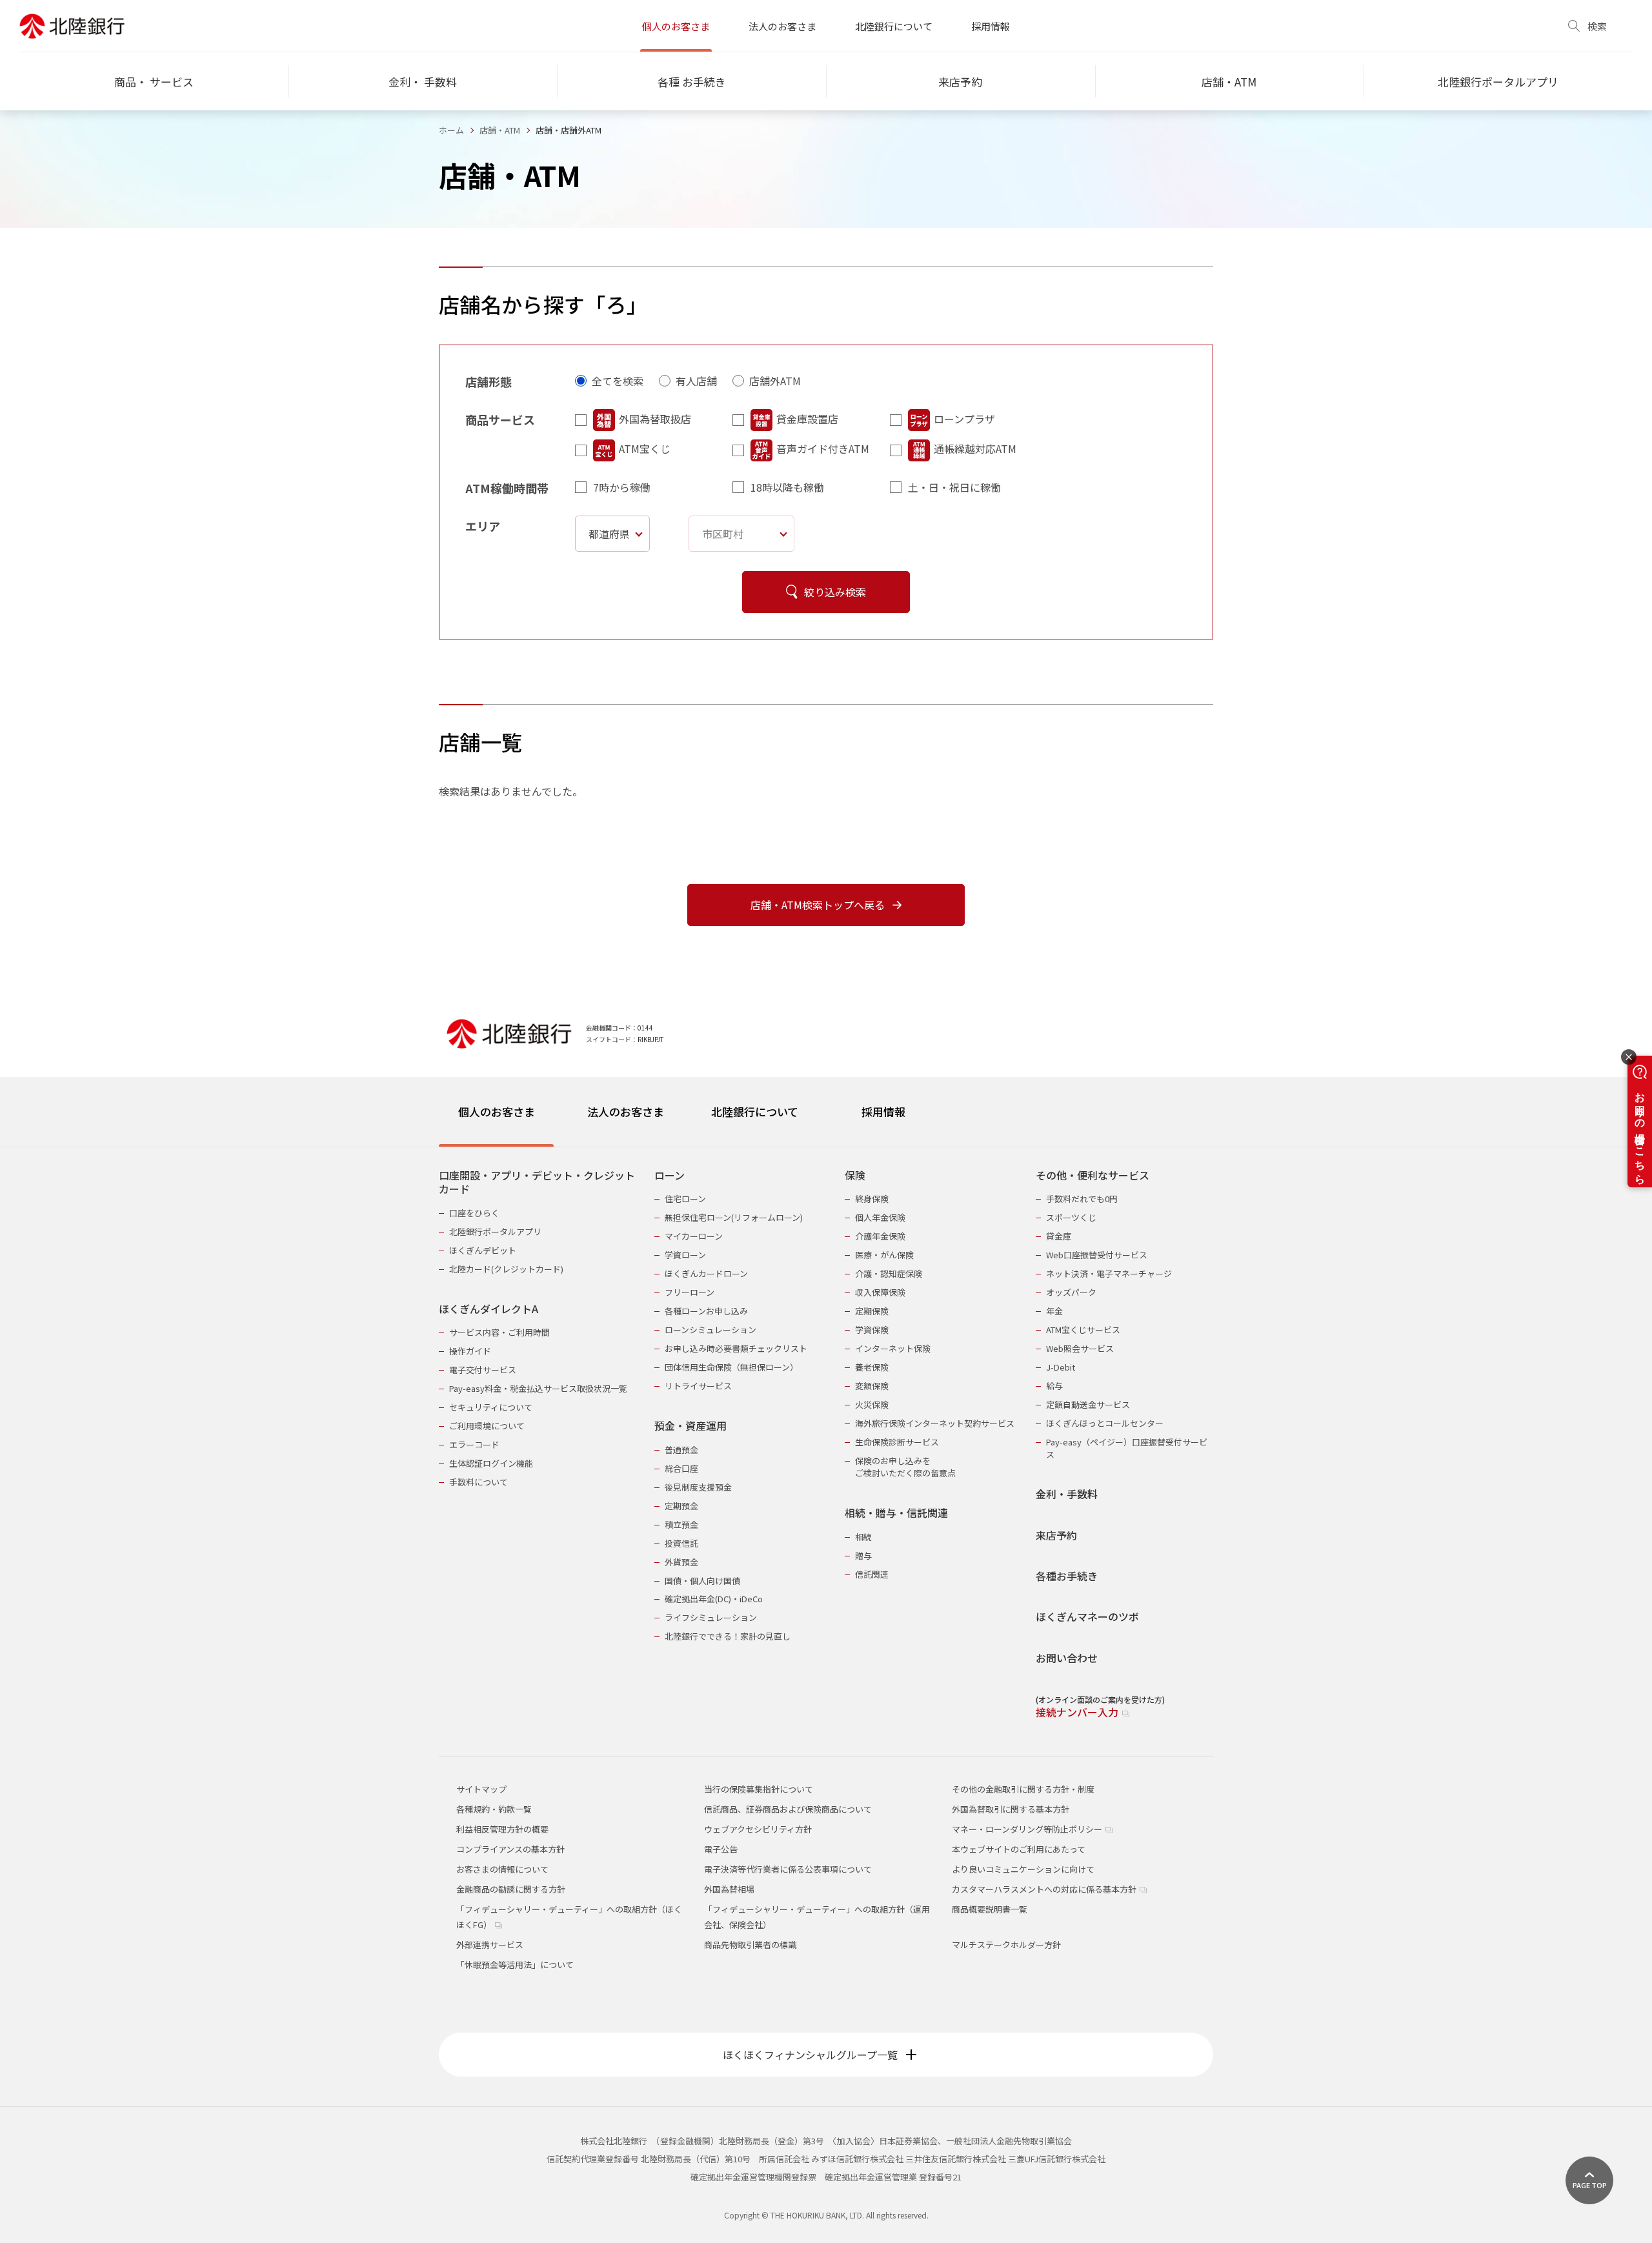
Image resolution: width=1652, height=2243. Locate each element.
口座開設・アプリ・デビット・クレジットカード (537, 1182)
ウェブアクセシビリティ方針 (758, 1829)
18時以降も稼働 (787, 487)
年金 (1054, 1311)
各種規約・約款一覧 (494, 1809)
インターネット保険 (893, 1348)
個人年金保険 (880, 1217)
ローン (670, 1175)
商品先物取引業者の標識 (750, 1945)
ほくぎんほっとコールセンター (1105, 1423)
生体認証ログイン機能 (491, 1463)
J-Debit (1061, 1367)
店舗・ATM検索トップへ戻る (818, 905)
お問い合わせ (1067, 1658)
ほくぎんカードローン (706, 1273)
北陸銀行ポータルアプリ (495, 1232)
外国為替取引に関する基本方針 (1011, 1809)
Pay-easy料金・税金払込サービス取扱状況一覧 (538, 1388)
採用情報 (991, 26)
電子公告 (721, 1849)
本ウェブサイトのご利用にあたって (1019, 1849)
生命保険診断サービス (897, 1442)
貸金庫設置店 (807, 419)
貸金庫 (1059, 1236)
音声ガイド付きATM (823, 448)
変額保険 (872, 1386)
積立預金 (681, 1524)
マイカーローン (694, 1236)
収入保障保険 (880, 1292)
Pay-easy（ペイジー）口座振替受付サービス (1127, 1448)
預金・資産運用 (690, 1426)
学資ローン (685, 1255)
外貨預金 (681, 1562)
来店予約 (1056, 1535)
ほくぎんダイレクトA (489, 1309)
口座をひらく (474, 1213)
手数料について (478, 1482)
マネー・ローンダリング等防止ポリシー (1028, 1829)
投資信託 (681, 1543)
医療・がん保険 (884, 1255)
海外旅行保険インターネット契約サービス (935, 1423)
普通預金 (681, 1450)
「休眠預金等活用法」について (515, 1965)
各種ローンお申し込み (706, 1311)
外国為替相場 (729, 1889)
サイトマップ (481, 1789)
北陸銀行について (894, 26)
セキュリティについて (491, 1407)
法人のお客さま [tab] (626, 1111)
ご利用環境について (487, 1426)
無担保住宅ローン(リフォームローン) (734, 1217)
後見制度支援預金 (698, 1487)
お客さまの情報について (502, 1869)
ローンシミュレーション (710, 1330)
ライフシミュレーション (711, 1617)
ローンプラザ (964, 419)
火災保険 (872, 1404)
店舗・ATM (500, 130)
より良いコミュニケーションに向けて (1023, 1869)
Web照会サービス (1080, 1348)
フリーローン (690, 1292)
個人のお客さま (676, 26)
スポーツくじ (1071, 1217)
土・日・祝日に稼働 (954, 487)
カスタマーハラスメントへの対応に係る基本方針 (1045, 1889)
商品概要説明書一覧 (990, 1909)
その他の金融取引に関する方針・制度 (1023, 1789)
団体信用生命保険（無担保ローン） (731, 1367)
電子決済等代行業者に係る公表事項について (788, 1869)
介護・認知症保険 (889, 1273)
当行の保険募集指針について (759, 1789)
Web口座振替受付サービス (1097, 1255)
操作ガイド (470, 1351)
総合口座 (681, 1468)
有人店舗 (696, 381)
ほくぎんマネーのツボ (1087, 1617)
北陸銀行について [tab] (755, 1111)
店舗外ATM (775, 381)
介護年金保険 (880, 1236)
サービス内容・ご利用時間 (499, 1332)
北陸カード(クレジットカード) (506, 1269)
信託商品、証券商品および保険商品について (788, 1809)
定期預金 (681, 1506)
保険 (855, 1175)
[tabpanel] (826, 1436)
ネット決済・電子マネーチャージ (1109, 1273)
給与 (1054, 1386)
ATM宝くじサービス (1083, 1330)
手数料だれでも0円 (1082, 1199)
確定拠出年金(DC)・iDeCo (714, 1599)
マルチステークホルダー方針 (1006, 1945)
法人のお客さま (782, 26)
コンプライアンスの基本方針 (510, 1849)
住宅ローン (685, 1199)
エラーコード (474, 1444)
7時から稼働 (622, 487)
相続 (863, 1537)
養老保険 (872, 1367)
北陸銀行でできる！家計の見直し (728, 1636)
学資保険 (872, 1330)
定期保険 (872, 1311)
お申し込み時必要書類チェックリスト (736, 1348)
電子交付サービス (483, 1370)
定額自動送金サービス (1088, 1404)
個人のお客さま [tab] (497, 1111)
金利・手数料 (1067, 1494)
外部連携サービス (490, 1945)
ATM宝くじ (645, 448)
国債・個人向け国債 (702, 1581)
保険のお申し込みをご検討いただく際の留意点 (905, 1467)
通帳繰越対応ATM (975, 448)
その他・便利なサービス (1093, 1175)
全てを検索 (618, 381)
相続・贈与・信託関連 (896, 1513)
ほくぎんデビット (483, 1250)
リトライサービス (698, 1386)
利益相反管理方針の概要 (502, 1829)
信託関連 (872, 1574)
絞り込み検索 (835, 592)
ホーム (451, 130)
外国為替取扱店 (655, 419)
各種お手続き (1067, 1576)
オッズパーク (1071, 1292)
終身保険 (872, 1199)
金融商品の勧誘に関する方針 (511, 1889)
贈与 (863, 1555)
